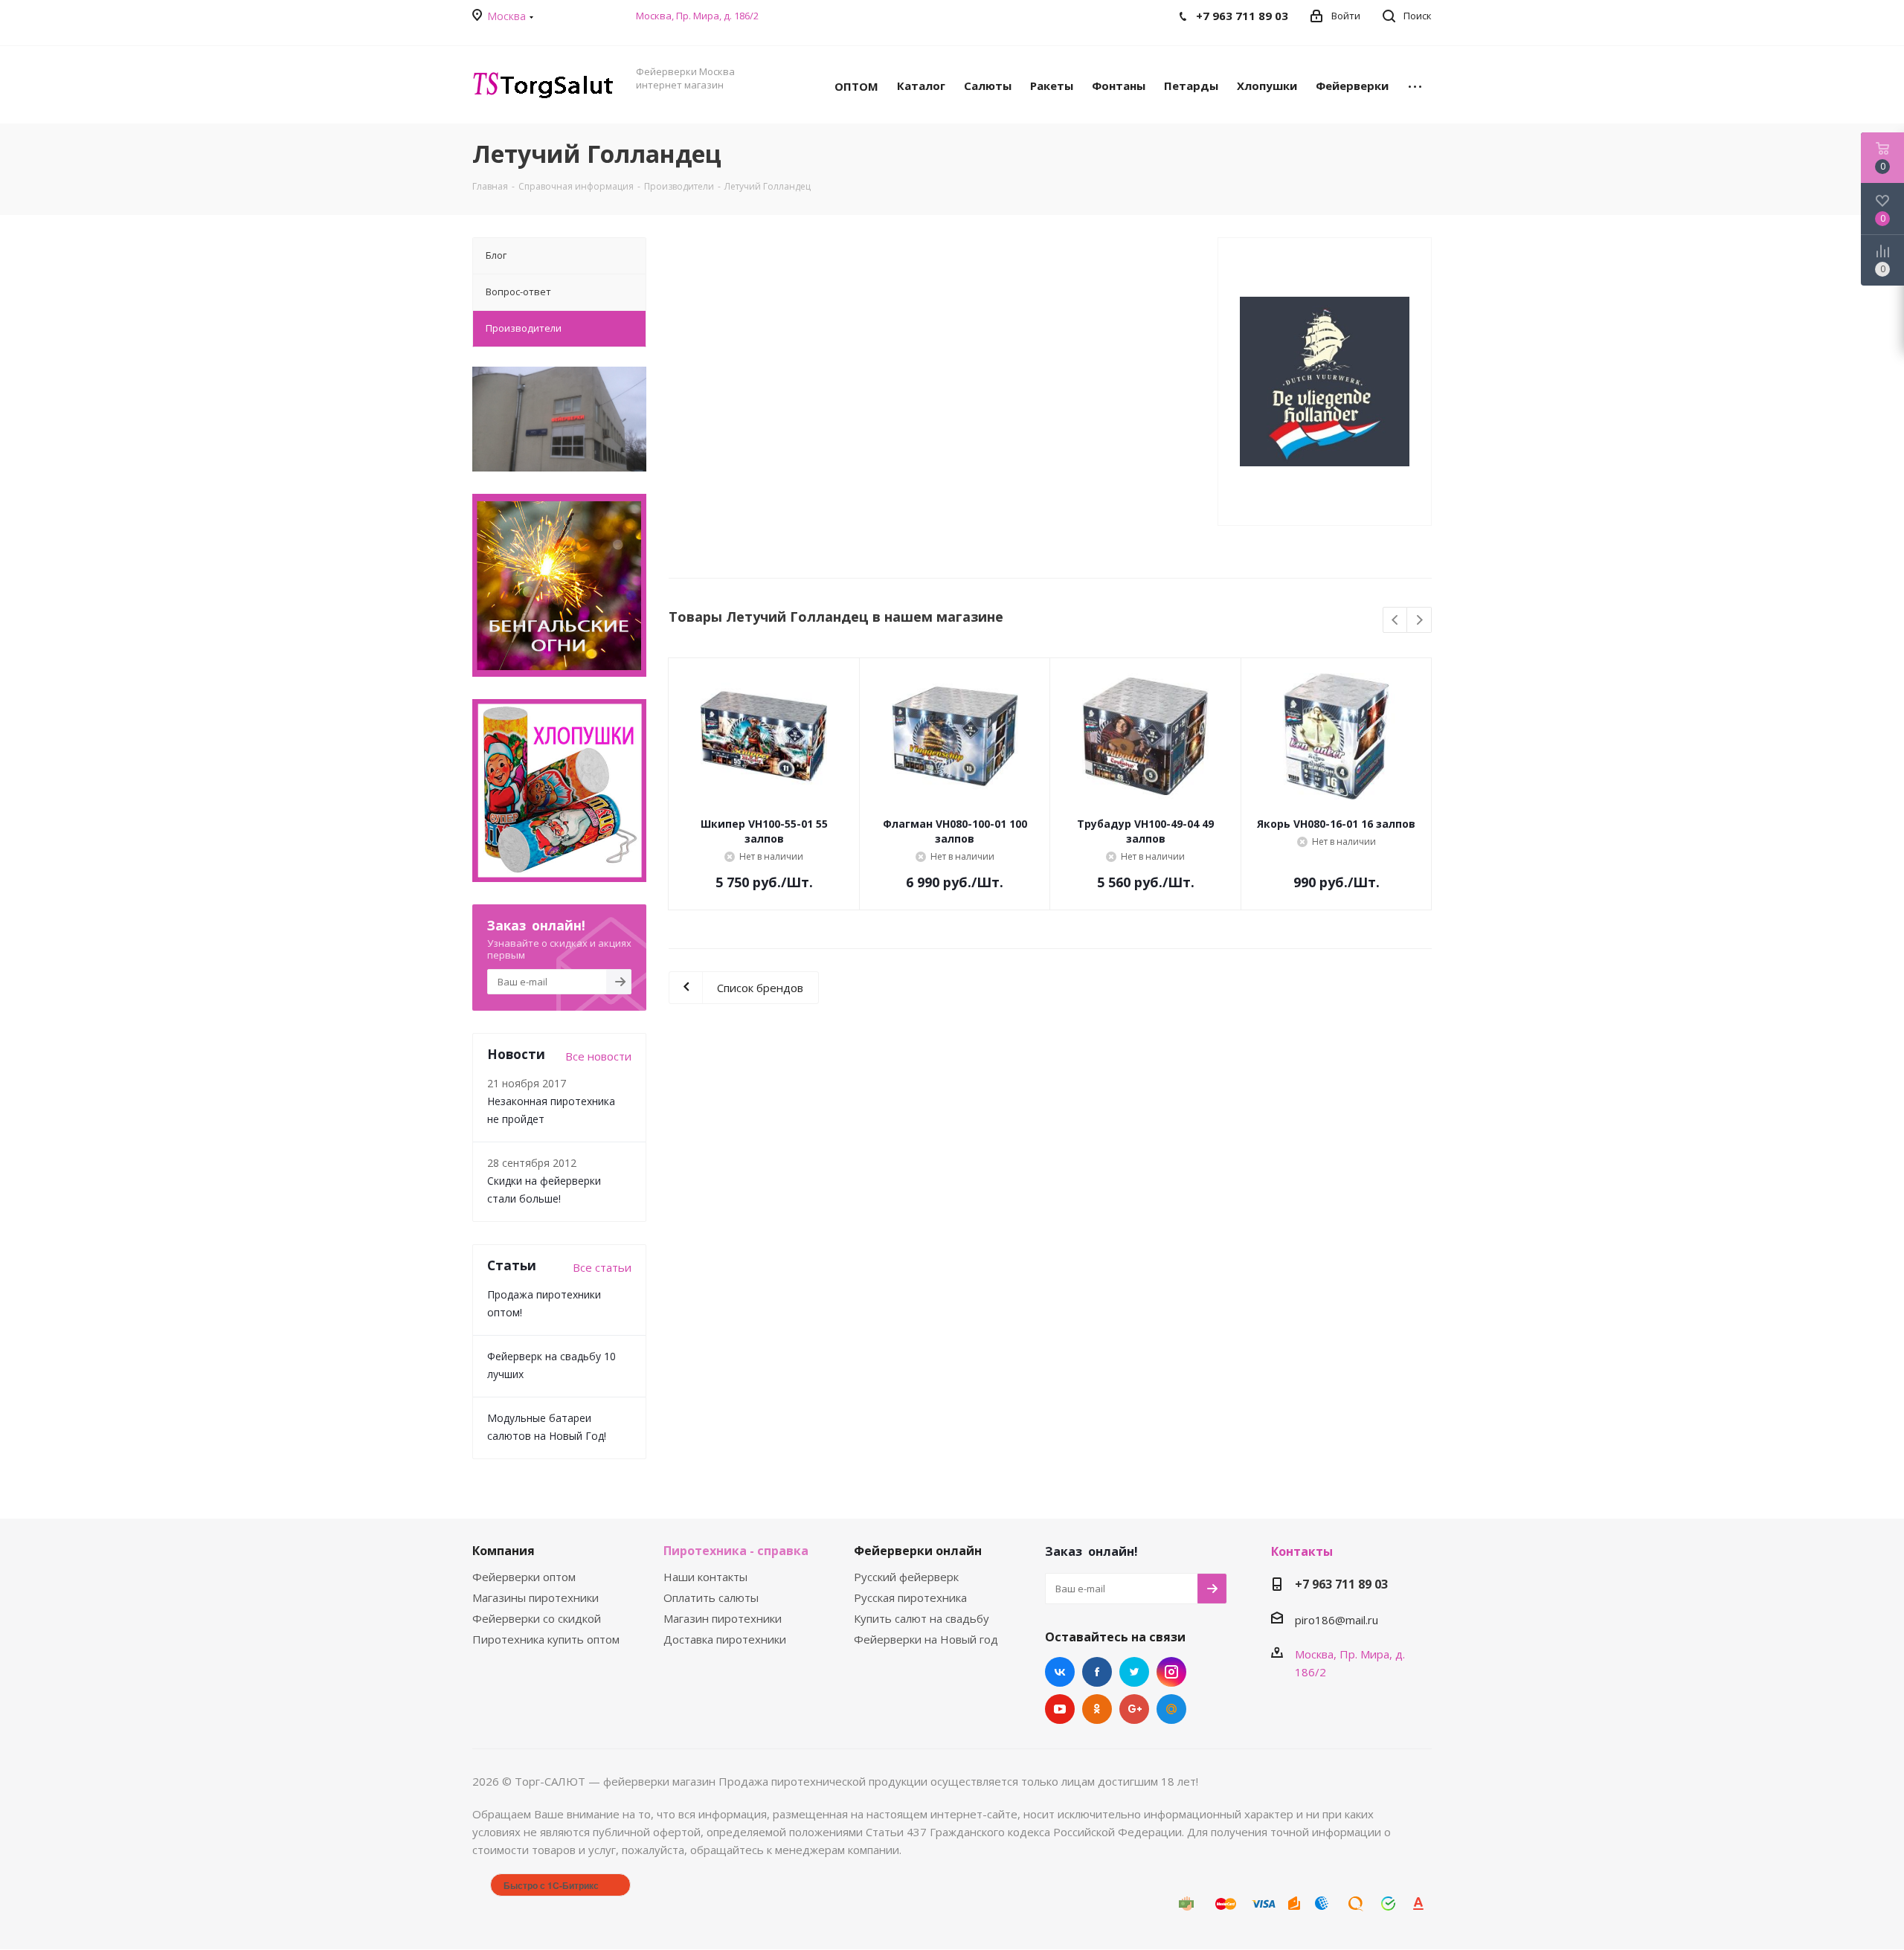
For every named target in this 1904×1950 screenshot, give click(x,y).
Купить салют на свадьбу (922, 1618)
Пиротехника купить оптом (546, 1639)
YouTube (1060, 1709)
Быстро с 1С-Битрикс (551, 1885)
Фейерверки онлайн (918, 1551)
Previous (1396, 621)
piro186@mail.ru (1337, 1620)
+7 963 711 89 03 (1341, 1584)
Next (1419, 621)
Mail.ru (1171, 1709)
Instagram (1171, 1672)
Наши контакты (705, 1577)
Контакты (1302, 1551)
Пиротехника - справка (736, 1551)
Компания (504, 1551)
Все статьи (602, 1267)
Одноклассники (1097, 1709)
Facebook (1097, 1672)
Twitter (1134, 1672)
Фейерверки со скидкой (537, 1618)
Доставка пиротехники (725, 1639)
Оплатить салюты (711, 1597)
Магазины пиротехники (535, 1597)
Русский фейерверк (906, 1577)
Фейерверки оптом (524, 1577)
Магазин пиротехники (723, 1618)
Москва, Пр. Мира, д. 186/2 (697, 16)
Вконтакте (1060, 1672)
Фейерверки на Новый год (926, 1639)
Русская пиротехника (910, 1597)
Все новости (598, 1056)
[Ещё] (1415, 85)
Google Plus (1134, 1709)
